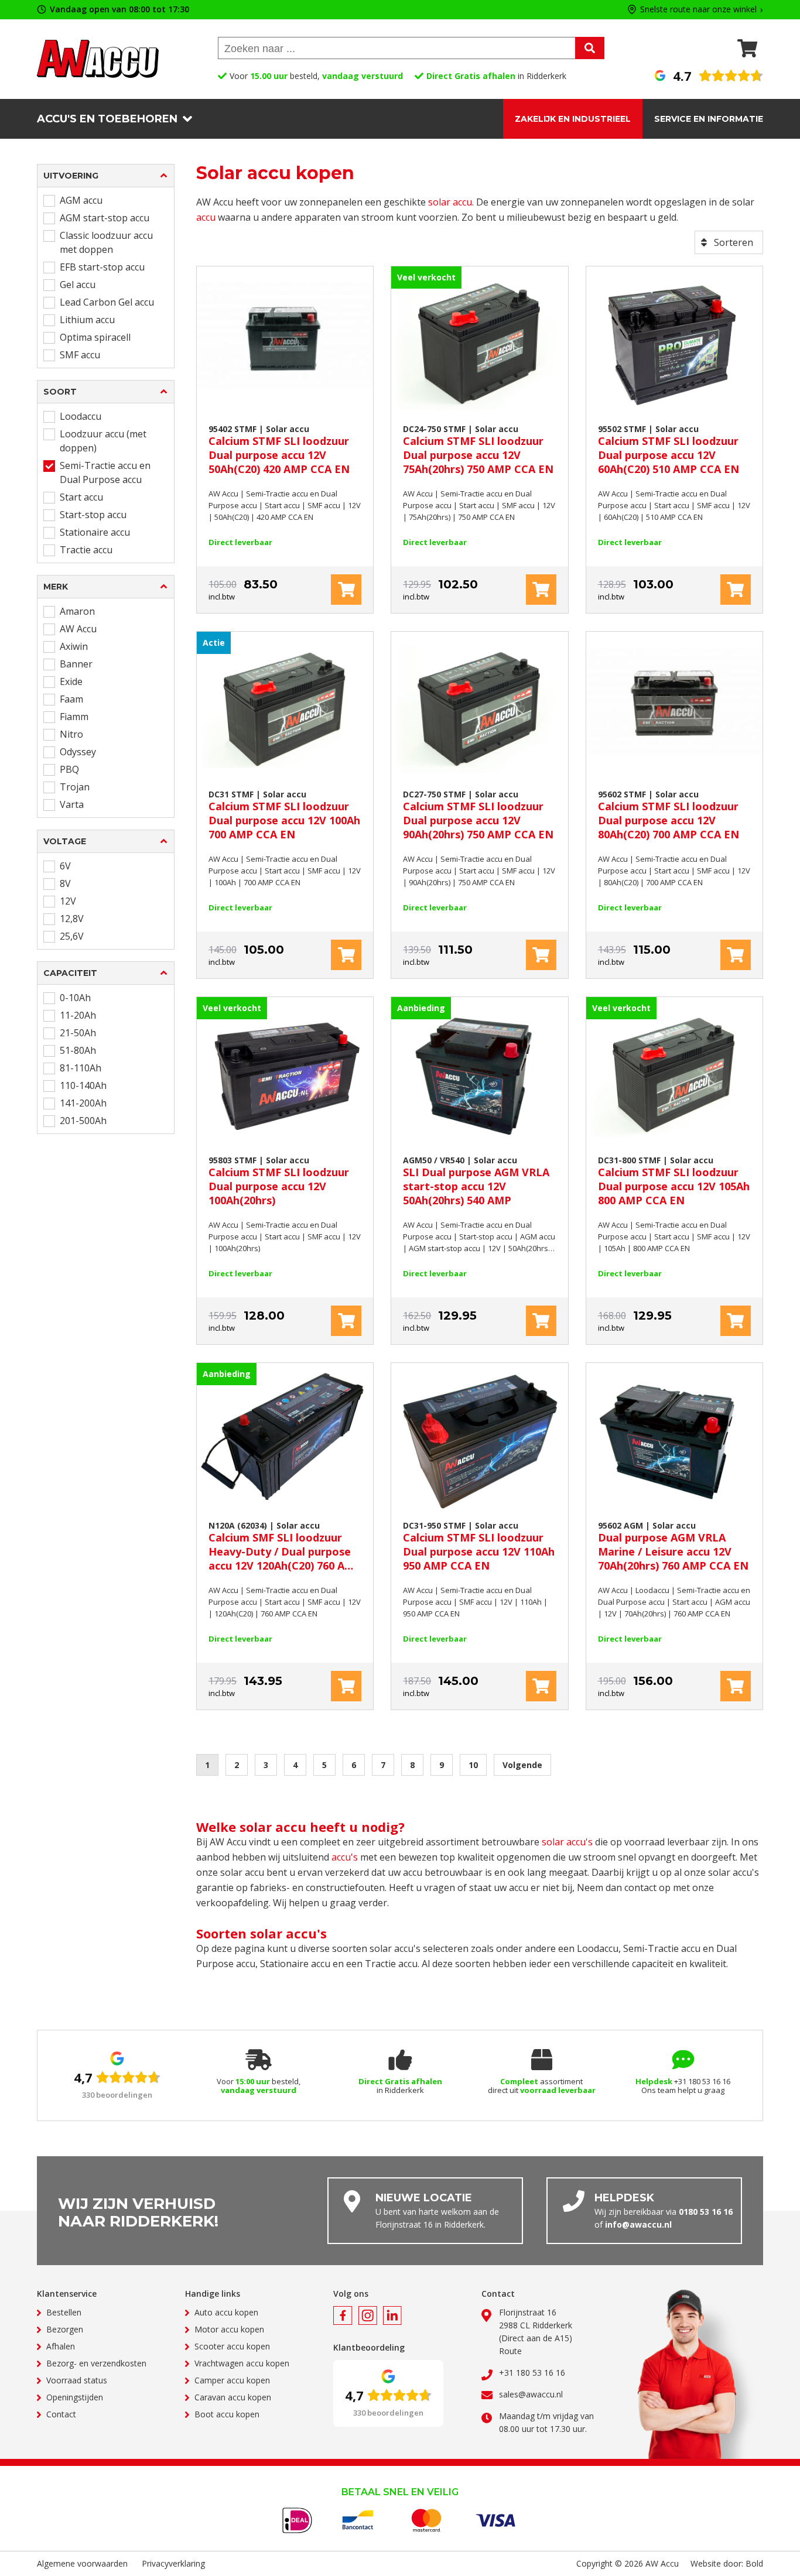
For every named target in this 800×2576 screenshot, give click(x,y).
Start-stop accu (93, 515)
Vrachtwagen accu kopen (242, 2363)
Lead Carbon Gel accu (107, 302)
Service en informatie (709, 119)
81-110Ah (81, 1068)
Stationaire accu (95, 532)
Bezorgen (65, 2329)
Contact (61, 2414)
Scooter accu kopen (232, 2346)
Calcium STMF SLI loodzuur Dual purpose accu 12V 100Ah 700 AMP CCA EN (284, 815)
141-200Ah (83, 1103)
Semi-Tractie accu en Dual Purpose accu (105, 472)
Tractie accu (86, 550)
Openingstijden (75, 2397)
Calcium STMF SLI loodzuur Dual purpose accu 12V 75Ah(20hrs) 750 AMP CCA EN (478, 450)
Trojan (75, 787)
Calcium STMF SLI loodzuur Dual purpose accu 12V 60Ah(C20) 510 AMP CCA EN (669, 450)
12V (68, 901)
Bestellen (64, 2312)
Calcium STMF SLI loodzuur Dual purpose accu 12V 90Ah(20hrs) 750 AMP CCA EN (478, 815)
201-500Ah (83, 1121)
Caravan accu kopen (233, 2397)
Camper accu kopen (232, 2380)
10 (473, 1765)
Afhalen (61, 2346)
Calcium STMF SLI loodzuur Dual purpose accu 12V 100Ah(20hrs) (279, 1181)
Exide (71, 681)
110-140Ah (83, 1085)
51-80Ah (78, 1050)
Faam (71, 699)
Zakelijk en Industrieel (573, 119)
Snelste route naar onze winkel (698, 10)
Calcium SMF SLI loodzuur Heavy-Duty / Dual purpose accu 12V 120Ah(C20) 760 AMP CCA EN (285, 1546)
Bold (754, 2563)
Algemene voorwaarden (82, 2563)
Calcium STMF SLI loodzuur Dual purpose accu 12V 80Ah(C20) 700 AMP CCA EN (669, 815)
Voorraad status (77, 2380)
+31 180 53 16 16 (532, 2373)
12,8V (72, 919)
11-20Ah (78, 1015)
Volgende (522, 1765)
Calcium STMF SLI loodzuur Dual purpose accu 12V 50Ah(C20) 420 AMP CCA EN (279, 450)
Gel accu (78, 285)
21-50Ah (78, 1033)
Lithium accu (87, 320)
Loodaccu (81, 416)
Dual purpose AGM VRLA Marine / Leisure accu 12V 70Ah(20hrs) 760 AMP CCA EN (673, 1546)
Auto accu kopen (226, 2312)
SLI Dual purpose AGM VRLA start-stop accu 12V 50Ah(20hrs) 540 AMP (476, 1181)
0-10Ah (75, 998)
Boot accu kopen (227, 2414)
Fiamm (74, 717)
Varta (72, 804)
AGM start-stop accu (105, 218)
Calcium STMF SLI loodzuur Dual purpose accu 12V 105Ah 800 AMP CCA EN (674, 1181)
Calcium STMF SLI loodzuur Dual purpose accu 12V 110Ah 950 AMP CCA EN (479, 1546)
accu (206, 217)
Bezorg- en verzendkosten (96, 2363)
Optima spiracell (95, 337)
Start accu (81, 497)
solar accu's (567, 1842)
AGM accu (81, 200)
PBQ (69, 769)
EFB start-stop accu (102, 267)
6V (65, 866)
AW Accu (78, 629)
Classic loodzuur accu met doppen (106, 242)
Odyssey (78, 752)
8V (65, 883)
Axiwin (74, 646)
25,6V (72, 936)
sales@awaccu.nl (531, 2394)
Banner (76, 664)
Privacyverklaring (173, 2563)
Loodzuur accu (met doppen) (103, 441)
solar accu (450, 202)
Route (510, 2351)
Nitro (71, 734)
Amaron (77, 611)
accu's (345, 1857)
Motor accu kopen (229, 2329)
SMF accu (80, 355)
